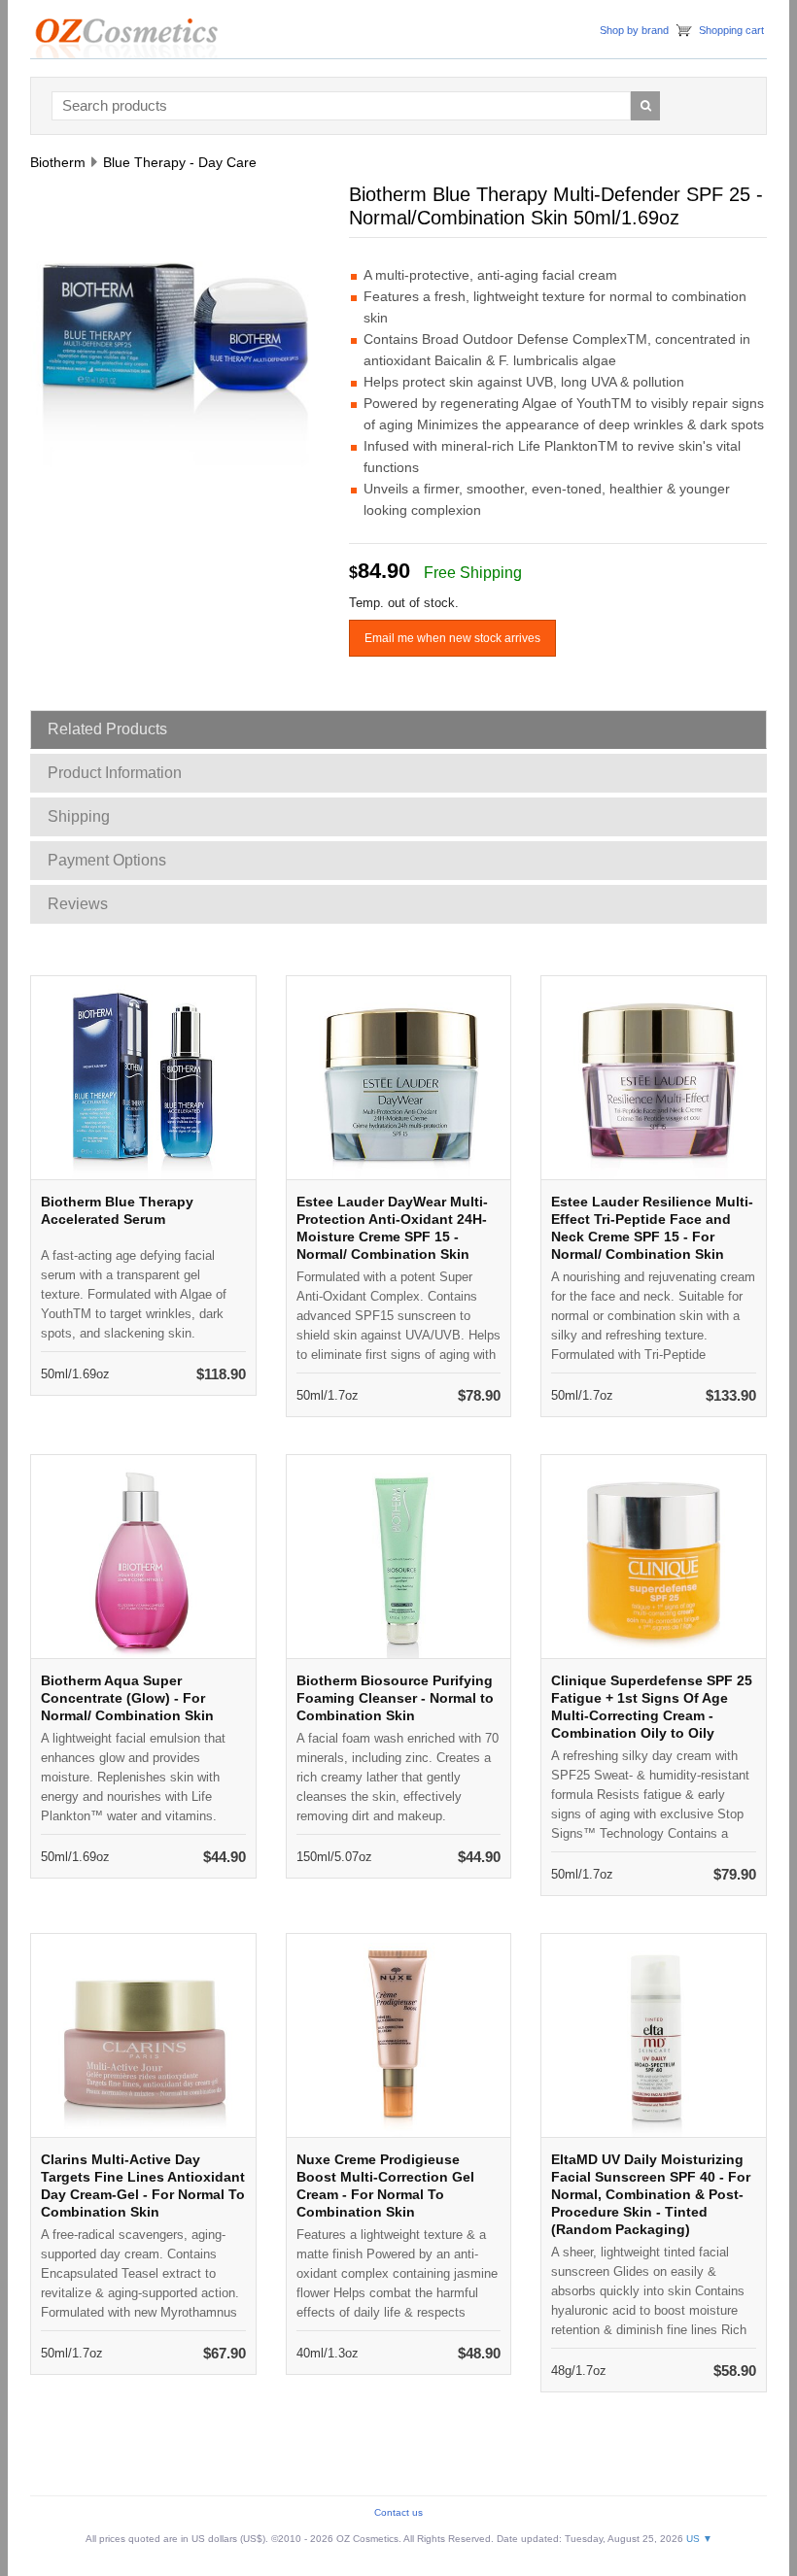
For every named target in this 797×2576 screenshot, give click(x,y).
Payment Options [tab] (107, 860)
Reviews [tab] (78, 904)
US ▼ (699, 2539)
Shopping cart (731, 30)
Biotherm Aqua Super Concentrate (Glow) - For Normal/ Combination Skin (127, 1698)
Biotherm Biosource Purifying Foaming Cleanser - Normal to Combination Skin (395, 1698)
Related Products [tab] (107, 729)
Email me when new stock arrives (452, 638)
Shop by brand (634, 30)
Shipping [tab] (79, 816)
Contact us (398, 2512)
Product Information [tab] (115, 773)
